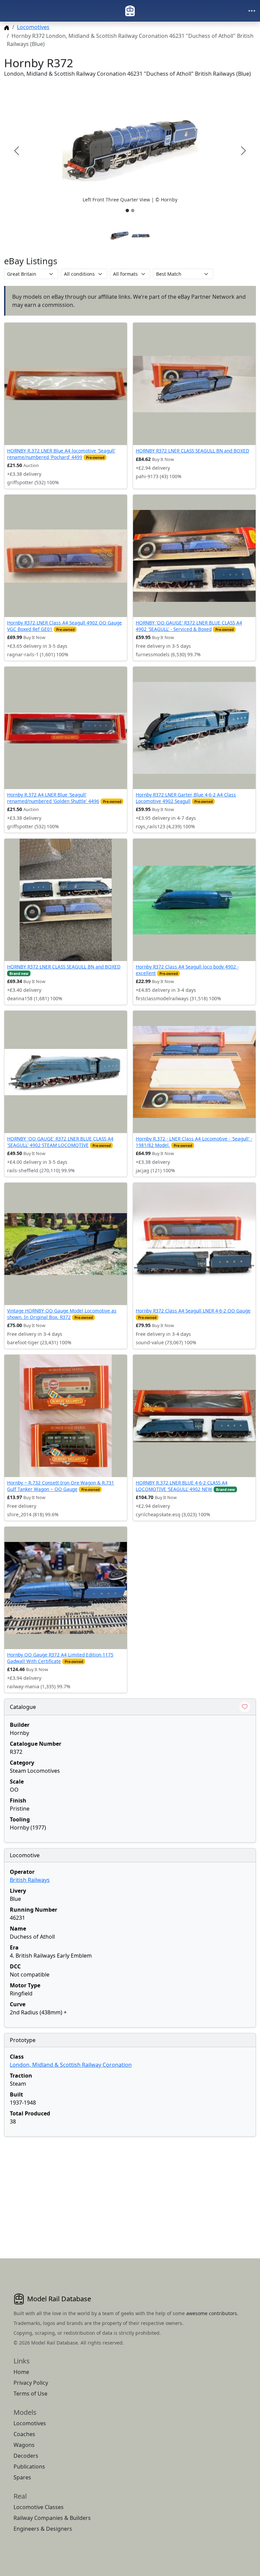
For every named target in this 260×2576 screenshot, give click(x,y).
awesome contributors (212, 2313)
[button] (130, 151)
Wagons (24, 2445)
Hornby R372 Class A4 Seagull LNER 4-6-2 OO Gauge (193, 1311)
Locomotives (33, 27)
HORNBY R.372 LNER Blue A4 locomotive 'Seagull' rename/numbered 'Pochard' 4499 (61, 454)
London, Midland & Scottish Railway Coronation (71, 2065)
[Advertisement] (130, 2189)
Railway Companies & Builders (52, 2518)
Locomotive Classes (39, 2507)
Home (21, 2372)
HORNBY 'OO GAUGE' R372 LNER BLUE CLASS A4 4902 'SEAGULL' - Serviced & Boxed (189, 626)
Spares (22, 2477)
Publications (29, 2467)
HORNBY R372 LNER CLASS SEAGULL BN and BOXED (192, 451)
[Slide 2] (133, 211)
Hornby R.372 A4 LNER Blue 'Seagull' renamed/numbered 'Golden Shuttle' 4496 (53, 798)
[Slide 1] (127, 211)
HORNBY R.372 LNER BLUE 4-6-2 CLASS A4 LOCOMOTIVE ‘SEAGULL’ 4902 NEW (182, 1486)
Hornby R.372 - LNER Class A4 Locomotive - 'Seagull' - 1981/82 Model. (194, 1142)
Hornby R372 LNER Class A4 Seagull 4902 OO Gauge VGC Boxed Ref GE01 (64, 626)
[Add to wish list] (245, 1707)
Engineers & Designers (43, 2529)
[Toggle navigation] (252, 11)
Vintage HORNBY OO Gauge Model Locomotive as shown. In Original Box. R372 (62, 1314)
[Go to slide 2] (141, 236)
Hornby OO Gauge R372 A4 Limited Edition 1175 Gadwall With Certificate (60, 1658)
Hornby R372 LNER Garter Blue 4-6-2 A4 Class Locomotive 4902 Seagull (186, 798)
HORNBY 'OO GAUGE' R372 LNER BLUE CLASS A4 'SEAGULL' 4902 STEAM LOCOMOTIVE (60, 1142)
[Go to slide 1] (119, 236)
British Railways (30, 1880)
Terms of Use (30, 2394)
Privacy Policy (31, 2383)
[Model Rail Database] (130, 11)
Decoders (26, 2456)
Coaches (24, 2434)
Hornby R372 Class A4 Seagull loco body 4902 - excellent (187, 970)
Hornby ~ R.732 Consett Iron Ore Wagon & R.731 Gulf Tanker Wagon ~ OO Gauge (61, 1486)
